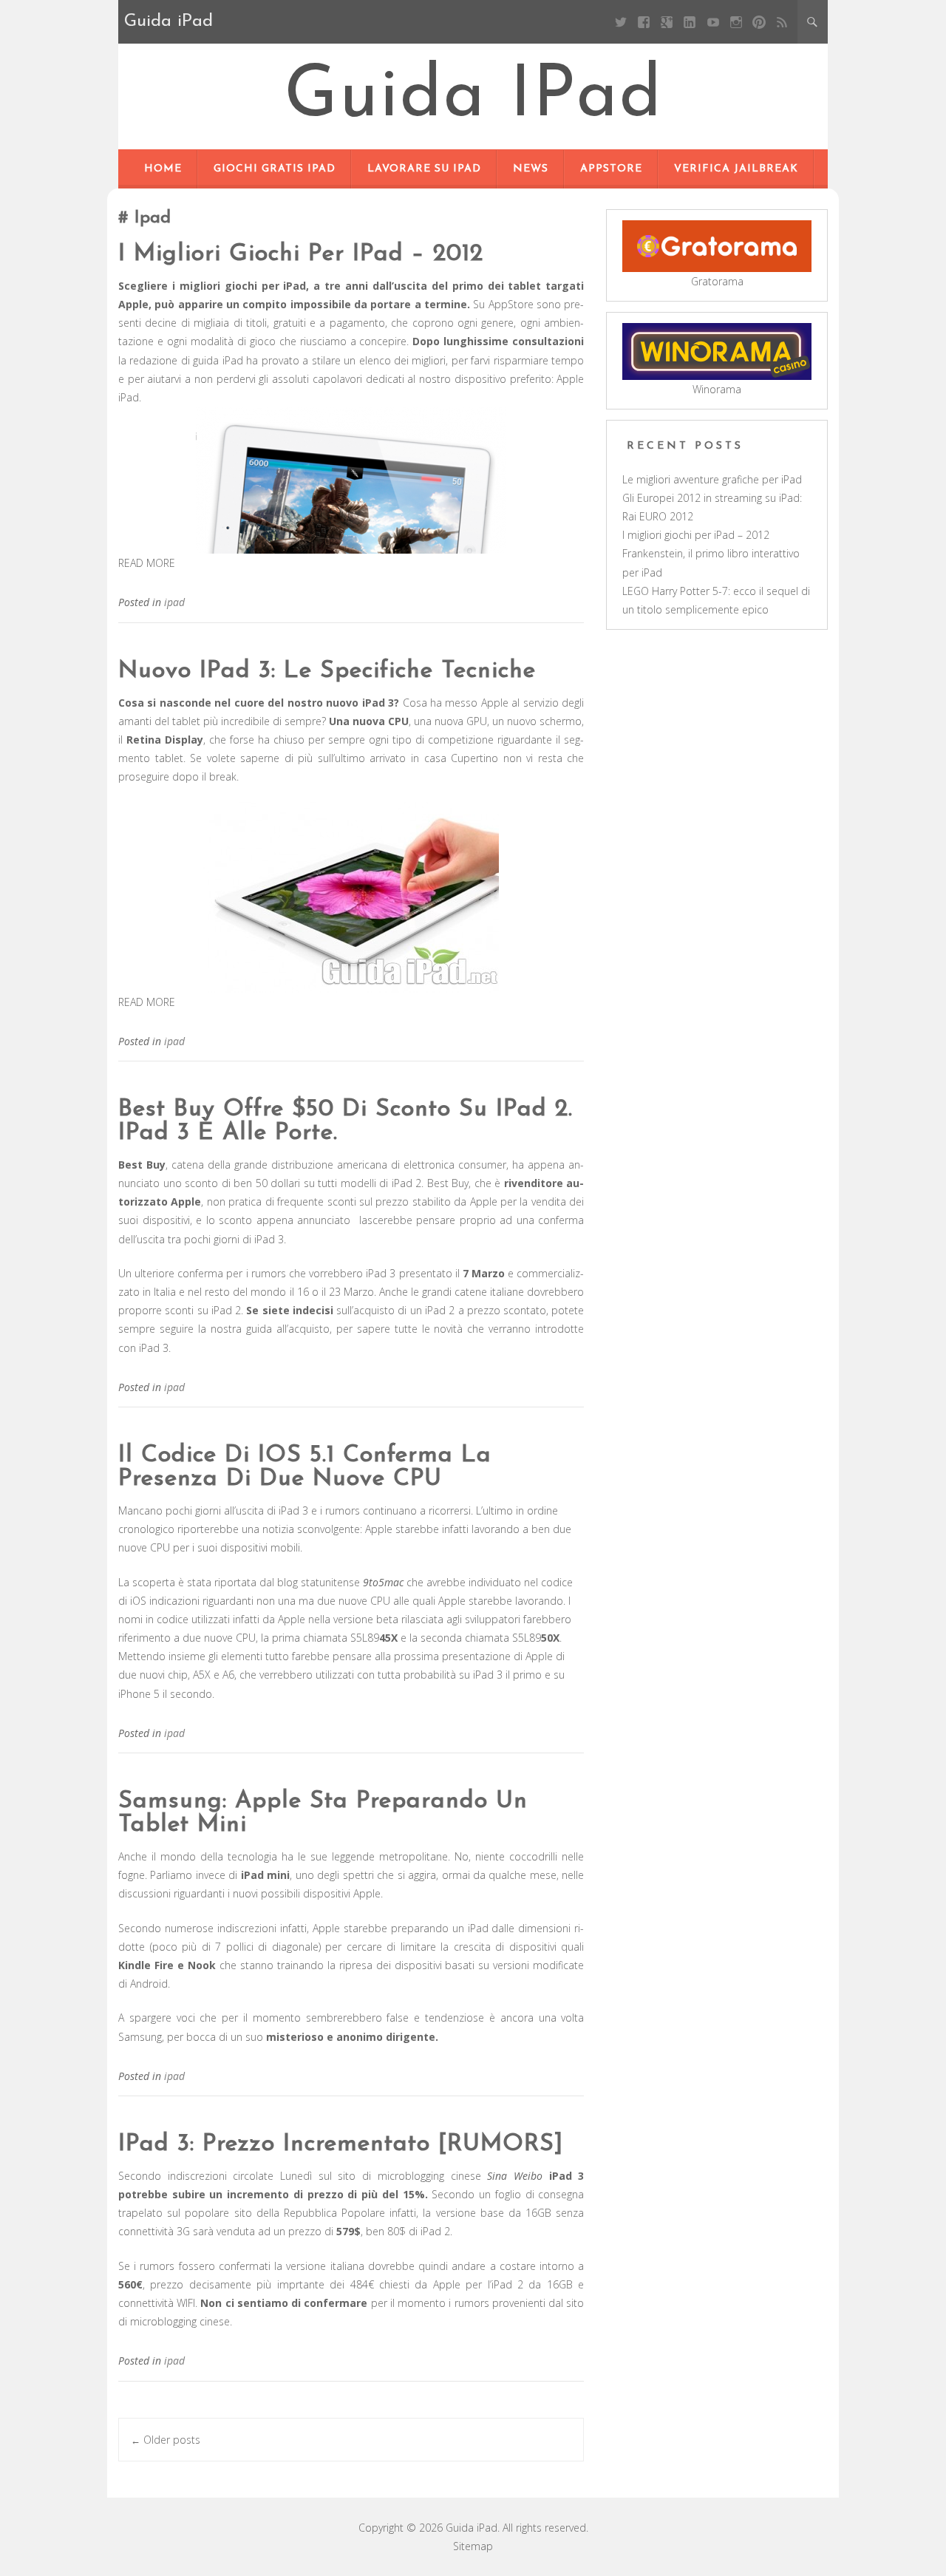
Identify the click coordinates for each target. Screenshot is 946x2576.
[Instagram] (736, 22)
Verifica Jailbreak (736, 169)
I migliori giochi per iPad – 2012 (301, 254)
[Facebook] (644, 22)
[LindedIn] (690, 22)
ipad (174, 602)
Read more (147, 563)
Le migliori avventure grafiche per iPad (712, 479)
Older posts (166, 2440)
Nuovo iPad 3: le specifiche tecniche (327, 671)
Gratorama (717, 281)
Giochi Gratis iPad (275, 169)
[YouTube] (713, 22)
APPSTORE (611, 169)
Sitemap (473, 2546)
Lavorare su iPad (424, 169)
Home (163, 169)
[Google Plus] (667, 22)
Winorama (717, 389)
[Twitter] (620, 22)
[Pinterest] (759, 22)
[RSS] (782, 22)
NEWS (531, 169)
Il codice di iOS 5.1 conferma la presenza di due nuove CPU (305, 1467)
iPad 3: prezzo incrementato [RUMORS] (341, 2144)
